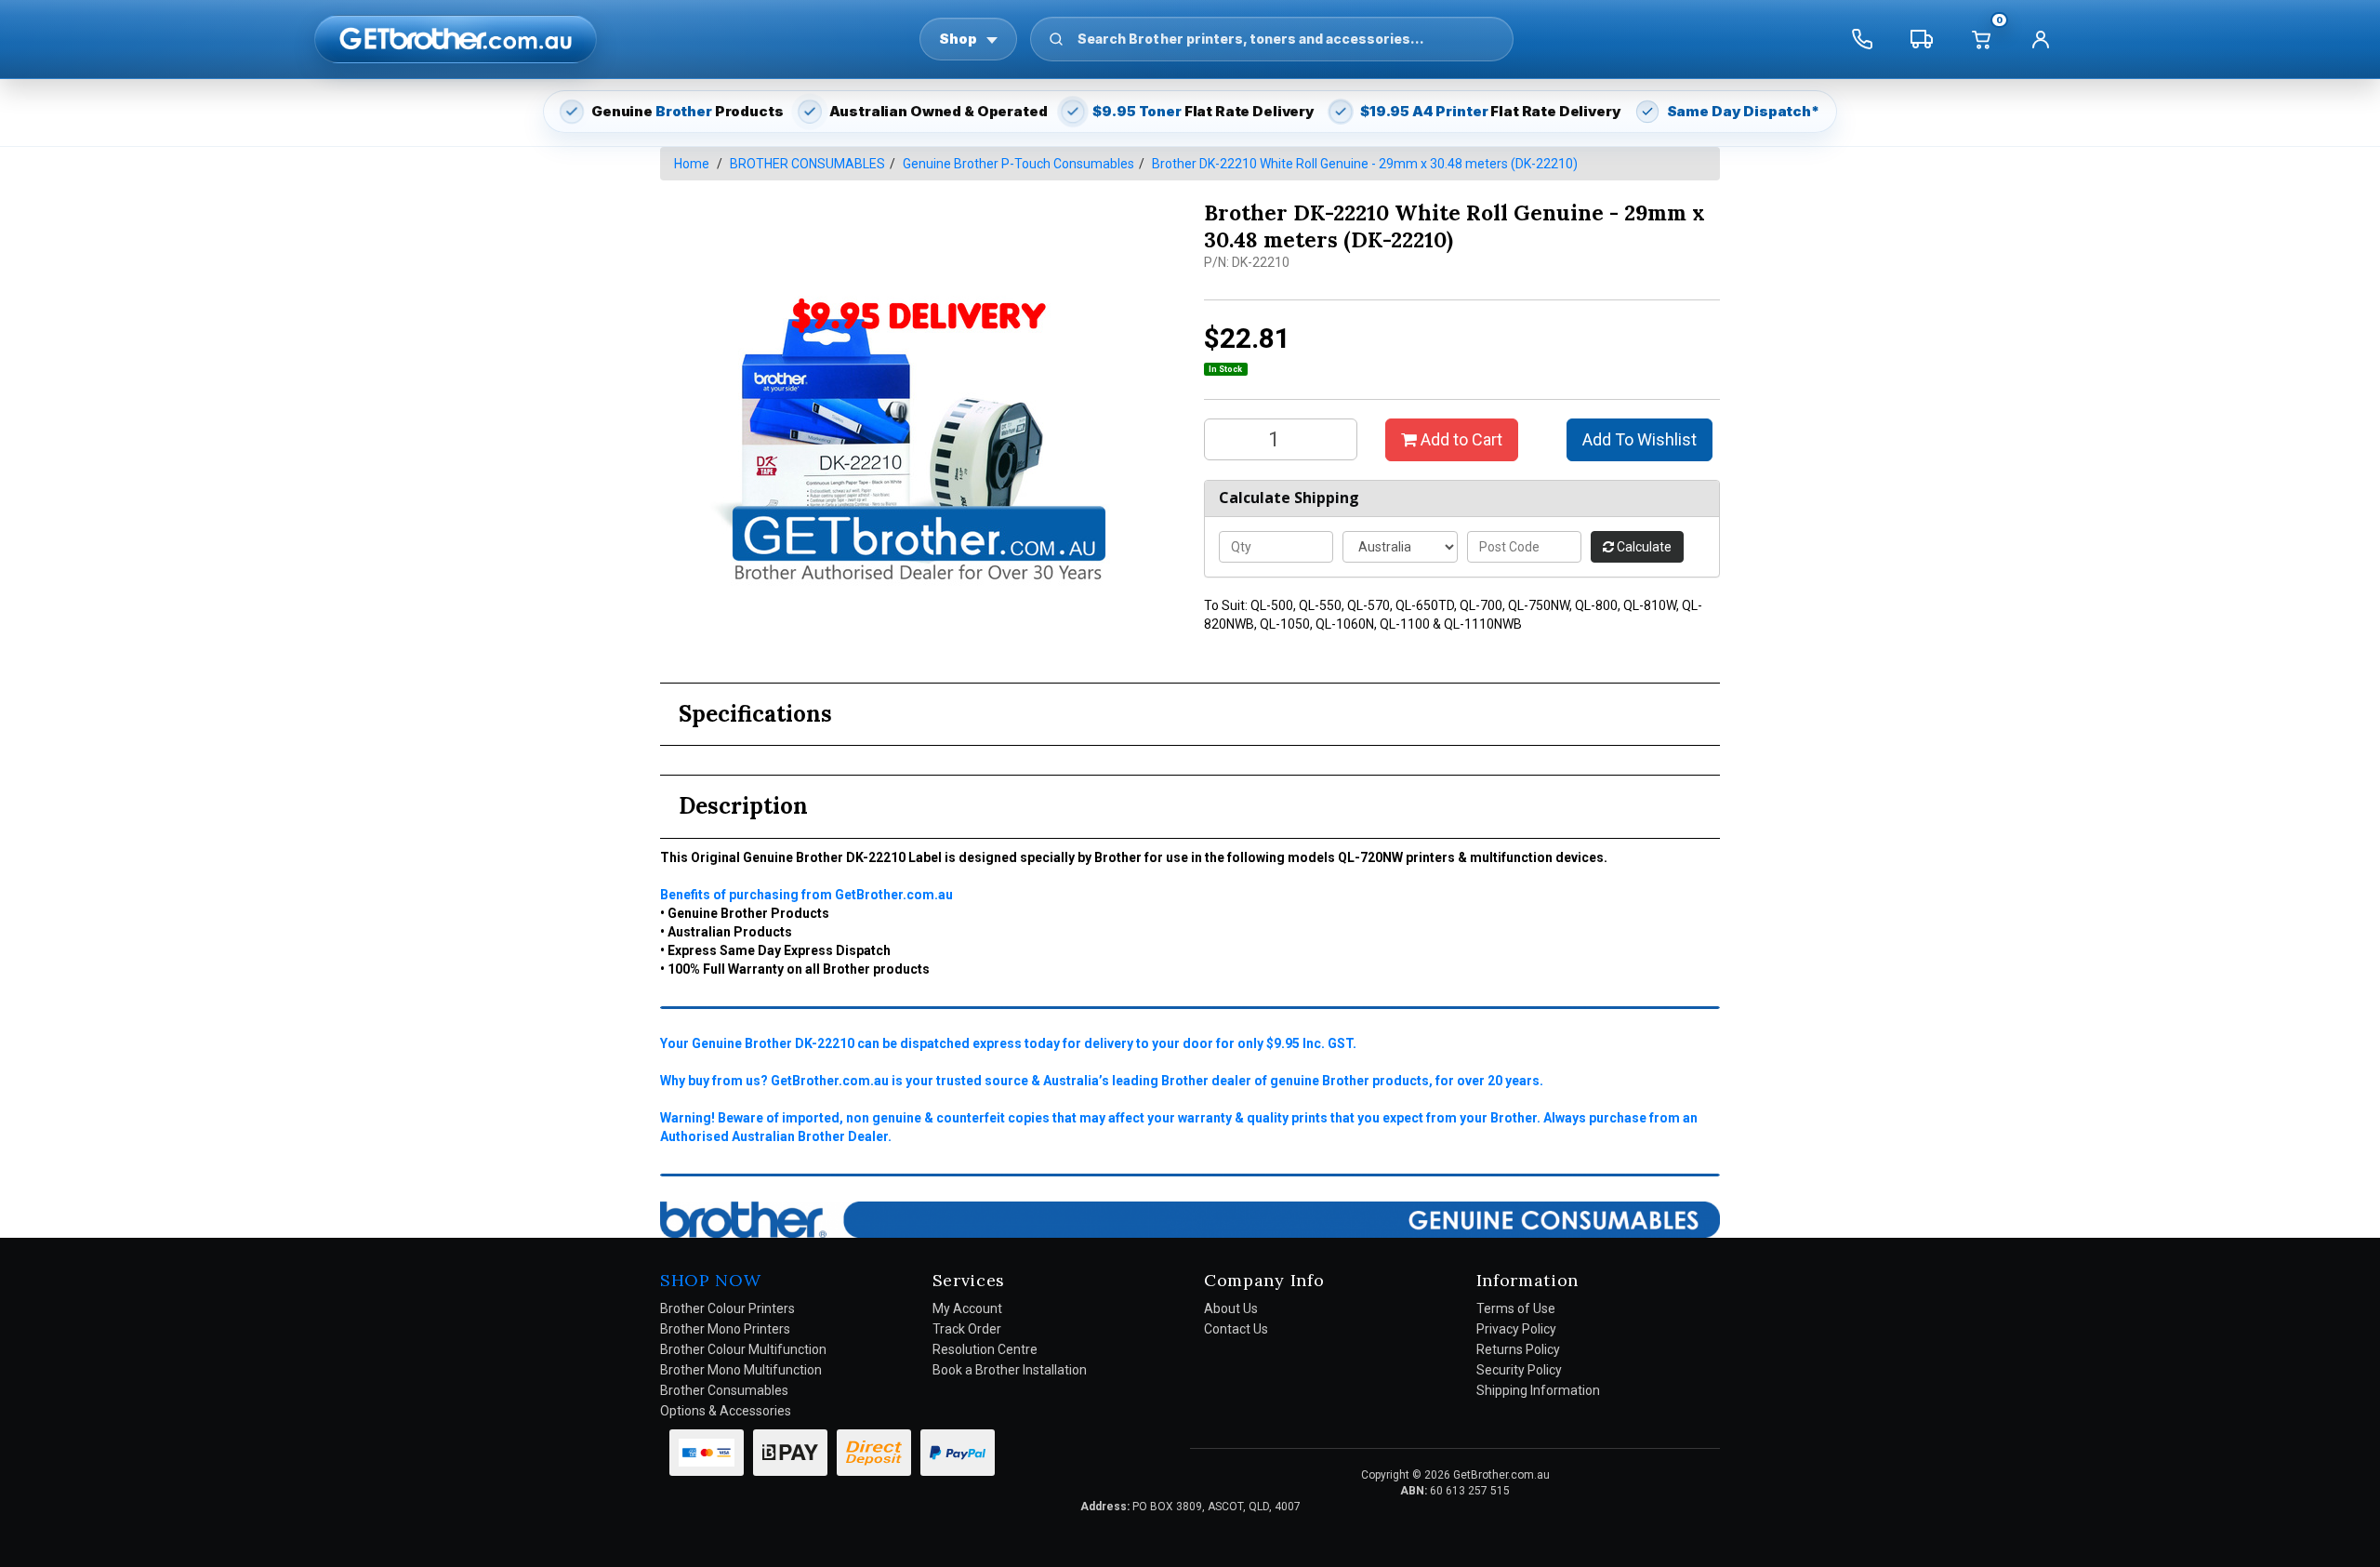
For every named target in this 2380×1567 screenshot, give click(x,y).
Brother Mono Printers (725, 1329)
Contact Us (1236, 1329)
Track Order (967, 1329)
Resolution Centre (985, 1349)
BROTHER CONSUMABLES (807, 164)
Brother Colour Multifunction (743, 1349)
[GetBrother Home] (456, 39)
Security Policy (1519, 1370)
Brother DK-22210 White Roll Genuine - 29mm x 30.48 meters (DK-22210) (1365, 164)
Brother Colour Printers (727, 1308)
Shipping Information (1538, 1390)
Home (692, 164)
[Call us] (1862, 39)
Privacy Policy (1516, 1329)
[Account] (2041, 39)
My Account (967, 1308)
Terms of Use (1516, 1308)
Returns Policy (1518, 1349)
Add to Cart (1460, 439)
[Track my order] (1922, 39)
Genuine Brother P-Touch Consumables (1018, 164)
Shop (958, 39)
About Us (1231, 1308)
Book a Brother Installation (1010, 1370)
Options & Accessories (726, 1411)
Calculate (1643, 547)
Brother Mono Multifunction (741, 1370)
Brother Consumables (724, 1390)
